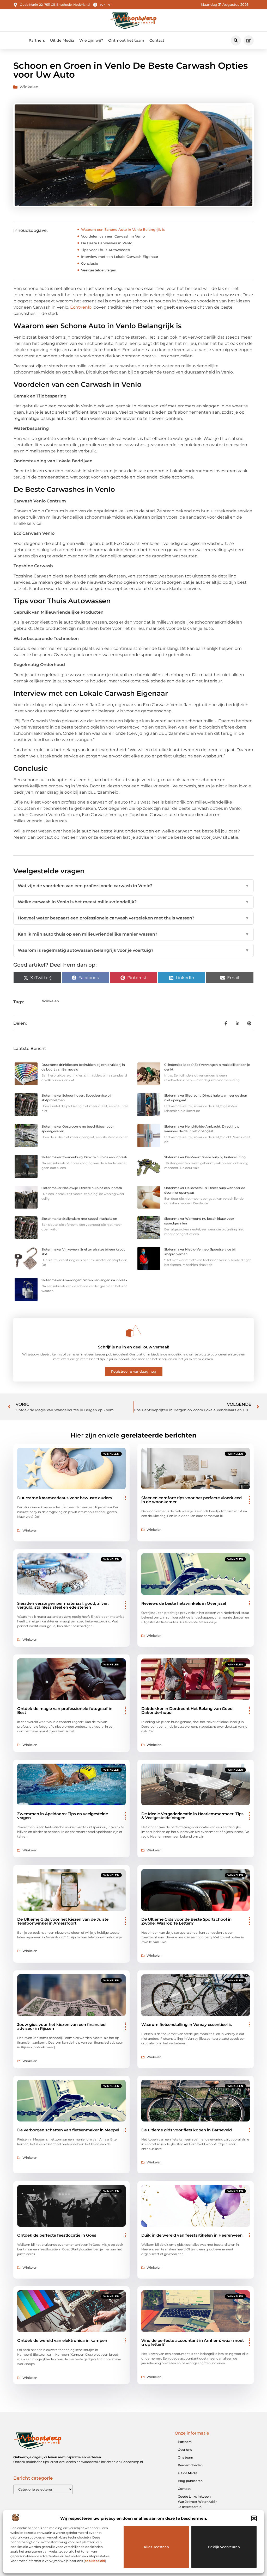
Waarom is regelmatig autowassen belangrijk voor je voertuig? (133, 950)
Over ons (185, 2450)
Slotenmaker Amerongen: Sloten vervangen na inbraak (84, 1280)
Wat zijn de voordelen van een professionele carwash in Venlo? (133, 886)
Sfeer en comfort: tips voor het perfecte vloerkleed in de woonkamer (192, 1500)
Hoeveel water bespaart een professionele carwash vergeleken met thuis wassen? (133, 918)
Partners (37, 40)
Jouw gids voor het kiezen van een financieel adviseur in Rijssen (62, 2026)
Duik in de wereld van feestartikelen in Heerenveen (192, 2235)
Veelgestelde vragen (99, 270)
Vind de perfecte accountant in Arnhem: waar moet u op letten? (193, 2342)
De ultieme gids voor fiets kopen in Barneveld (187, 2130)
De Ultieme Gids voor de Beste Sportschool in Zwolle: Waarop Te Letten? (186, 1921)
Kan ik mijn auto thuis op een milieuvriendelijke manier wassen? (133, 934)
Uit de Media (62, 40)
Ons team (186, 2457)
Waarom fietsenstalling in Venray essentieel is (187, 2024)
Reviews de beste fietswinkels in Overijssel (184, 1603)
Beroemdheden (190, 2465)
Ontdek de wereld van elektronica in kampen (62, 2340)
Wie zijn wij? (91, 40)
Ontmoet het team (126, 40)
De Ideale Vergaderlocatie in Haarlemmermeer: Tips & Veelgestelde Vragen (192, 1816)
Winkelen (29, 87)
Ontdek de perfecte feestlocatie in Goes (57, 2235)
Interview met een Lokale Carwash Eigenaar (120, 257)
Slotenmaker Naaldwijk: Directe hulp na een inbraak (82, 1188)
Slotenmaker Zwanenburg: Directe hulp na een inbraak (84, 1157)
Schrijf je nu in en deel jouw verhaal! (133, 1347)
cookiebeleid (95, 2561)
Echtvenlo (81, 307)
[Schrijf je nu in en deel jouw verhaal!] (133, 1331)
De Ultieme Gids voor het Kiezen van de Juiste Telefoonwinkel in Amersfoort (63, 1921)
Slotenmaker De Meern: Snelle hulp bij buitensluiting (205, 1157)
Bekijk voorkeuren (224, 2547)
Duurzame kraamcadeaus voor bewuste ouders (65, 1498)
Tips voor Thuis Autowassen (106, 250)
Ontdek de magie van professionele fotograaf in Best (65, 1710)
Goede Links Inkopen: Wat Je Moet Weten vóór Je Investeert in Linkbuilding (197, 2504)
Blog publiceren (190, 2481)
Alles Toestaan (156, 2547)
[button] (254, 2518)
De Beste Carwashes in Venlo (107, 243)
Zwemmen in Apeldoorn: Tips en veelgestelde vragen (63, 1816)
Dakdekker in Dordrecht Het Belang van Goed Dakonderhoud (187, 1710)
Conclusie (90, 263)
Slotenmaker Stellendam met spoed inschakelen (79, 1219)
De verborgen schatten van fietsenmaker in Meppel (68, 2130)
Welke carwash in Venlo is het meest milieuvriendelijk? (133, 902)
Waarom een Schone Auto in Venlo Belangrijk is (123, 229)
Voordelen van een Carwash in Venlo (113, 236)
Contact (157, 40)
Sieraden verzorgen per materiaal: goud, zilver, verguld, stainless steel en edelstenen (63, 1605)
